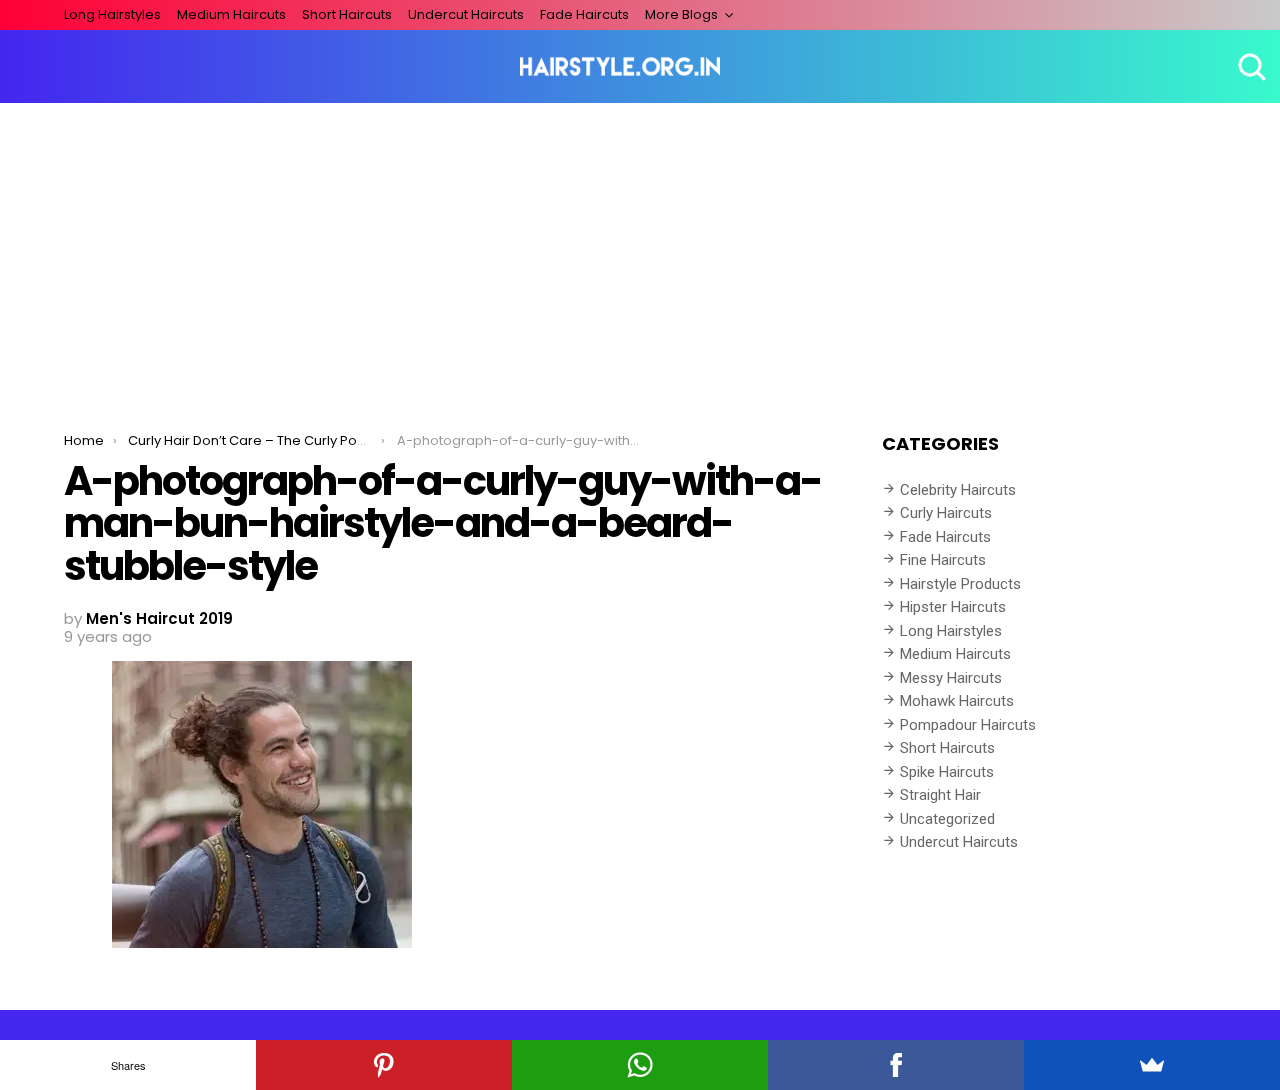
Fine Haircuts (943, 560)
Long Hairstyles (112, 14)
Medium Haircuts (231, 14)
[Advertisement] (640, 253)
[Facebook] (896, 1065)
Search (1250, 67)
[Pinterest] (384, 1065)
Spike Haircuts (947, 772)
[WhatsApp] (640, 1065)
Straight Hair (940, 795)
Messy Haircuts (951, 678)
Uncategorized (947, 819)
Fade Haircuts (584, 14)
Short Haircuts (347, 14)
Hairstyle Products (960, 584)
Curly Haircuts (946, 513)
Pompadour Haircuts (968, 725)
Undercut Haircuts (466, 14)
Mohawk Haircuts (957, 701)
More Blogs (681, 14)
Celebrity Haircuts (958, 490)
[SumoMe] (1152, 1065)
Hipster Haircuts (953, 607)
